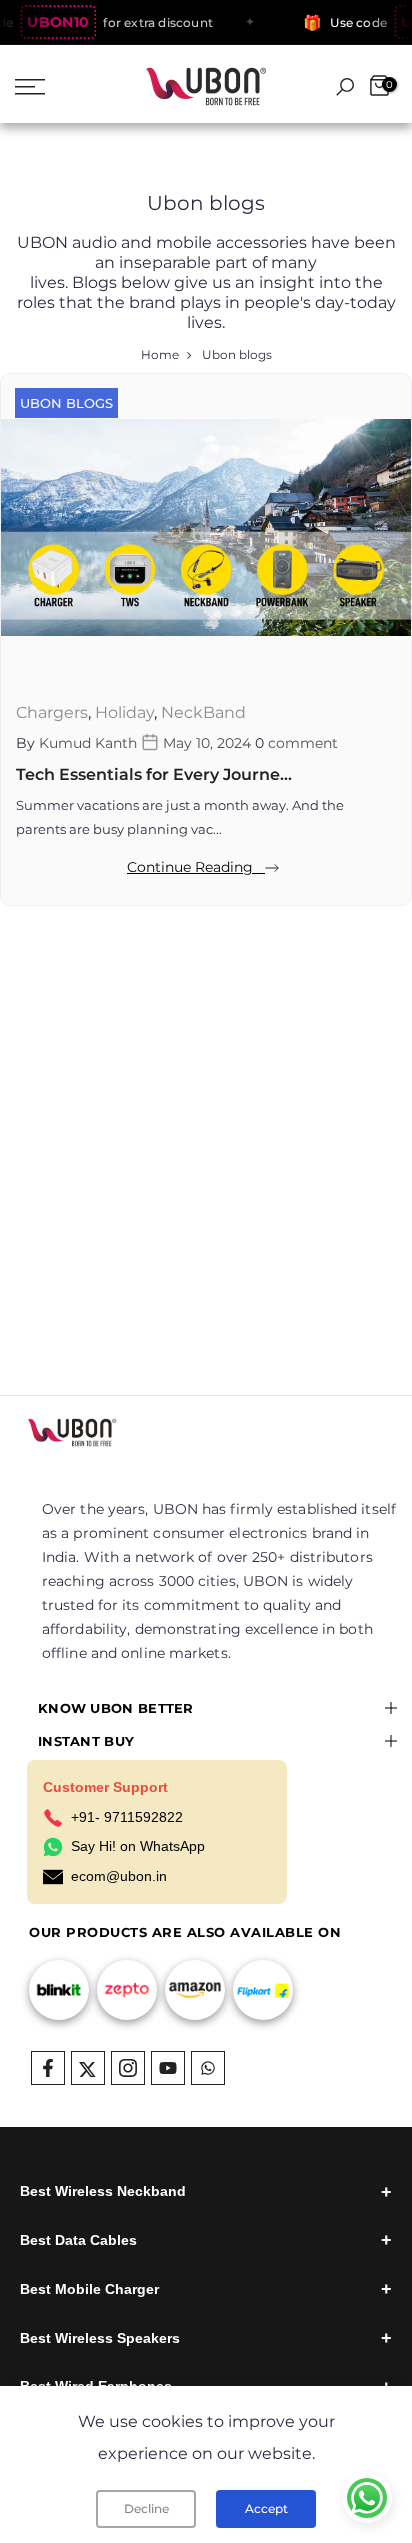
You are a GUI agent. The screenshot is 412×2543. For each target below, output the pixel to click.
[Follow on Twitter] (88, 2068)
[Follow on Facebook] (48, 2068)
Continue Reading (196, 867)
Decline (146, 2508)
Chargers (52, 712)
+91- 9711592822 (127, 1817)
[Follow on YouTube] (168, 2068)
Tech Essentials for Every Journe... (154, 774)
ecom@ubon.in (119, 1876)
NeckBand (203, 712)
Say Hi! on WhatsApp (138, 1846)
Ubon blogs (66, 403)
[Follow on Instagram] (128, 2068)
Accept (266, 2508)
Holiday (124, 712)
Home (160, 354)
